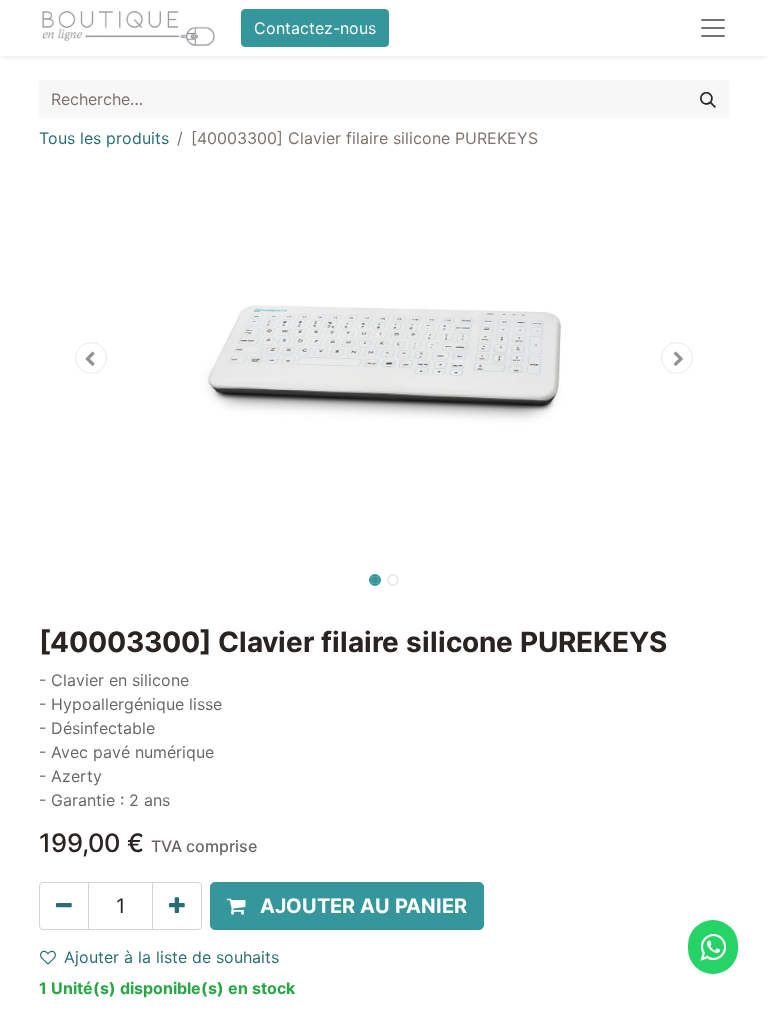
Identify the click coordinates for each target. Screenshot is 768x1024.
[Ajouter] (177, 906)
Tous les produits (104, 138)
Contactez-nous (315, 28)
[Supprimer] (64, 906)
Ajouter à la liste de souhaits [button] (171, 957)
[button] (91, 358)
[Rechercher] (708, 99)
